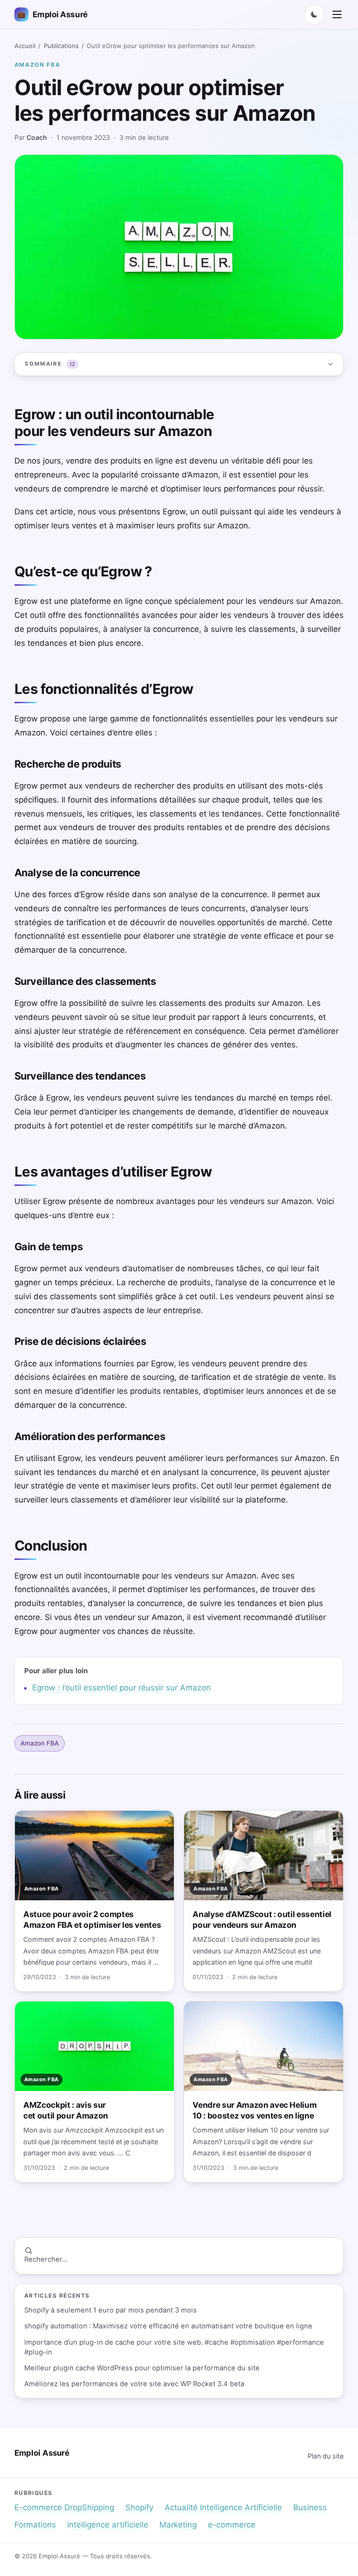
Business (310, 2507)
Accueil (25, 46)
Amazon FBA (38, 65)
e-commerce (232, 2525)
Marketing (178, 2525)
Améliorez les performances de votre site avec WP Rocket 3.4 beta (134, 2384)
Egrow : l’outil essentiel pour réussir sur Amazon (121, 1688)
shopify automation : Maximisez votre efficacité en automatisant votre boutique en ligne (168, 2326)
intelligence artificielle (108, 2525)
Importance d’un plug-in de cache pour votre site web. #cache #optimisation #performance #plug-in (174, 2347)
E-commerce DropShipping (64, 2507)
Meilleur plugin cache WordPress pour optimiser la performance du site (142, 2368)
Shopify (139, 2507)
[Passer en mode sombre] (314, 14)
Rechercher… (46, 2259)
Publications (61, 46)
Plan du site (326, 2456)
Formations (35, 2525)
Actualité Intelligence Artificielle (223, 2507)
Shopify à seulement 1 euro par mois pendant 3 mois (110, 2310)
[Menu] (337, 14)
